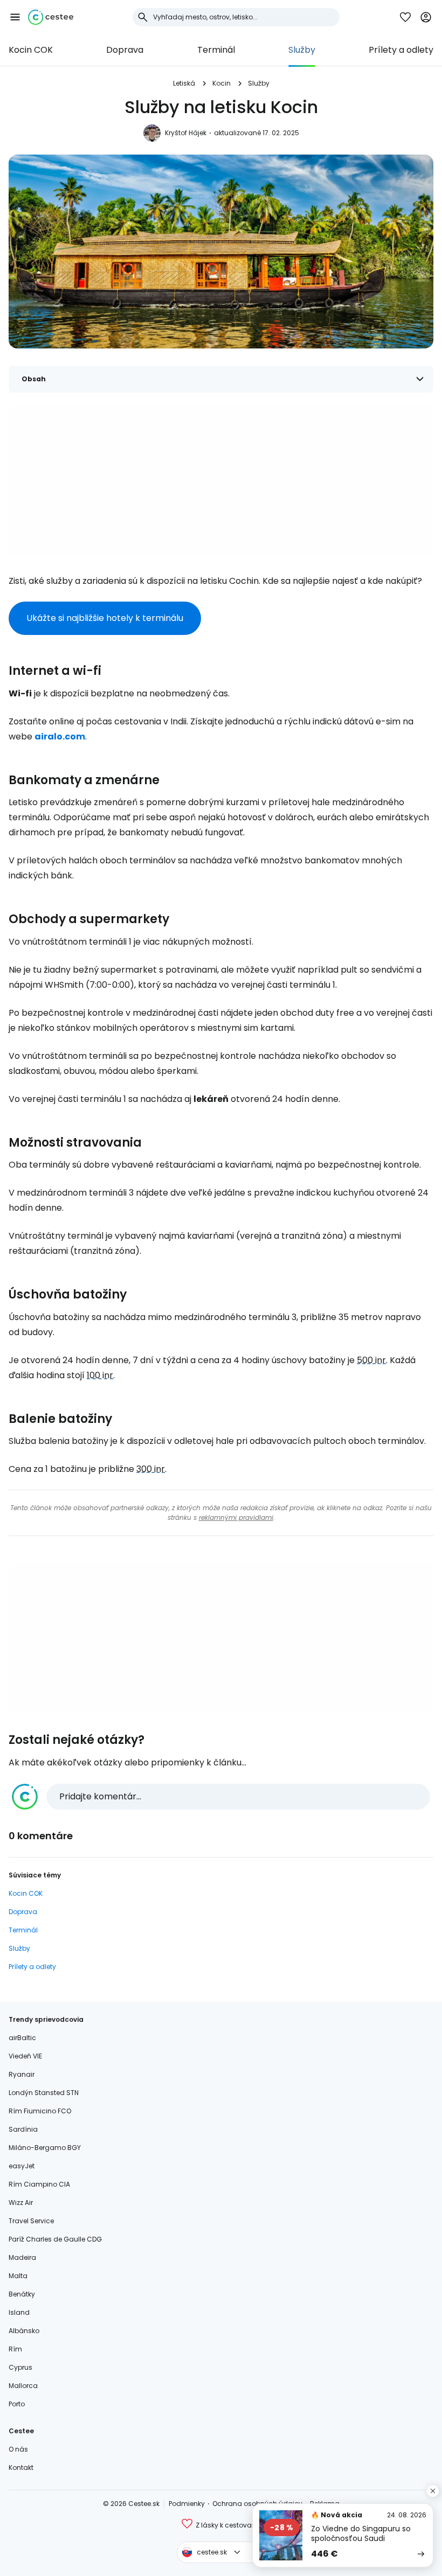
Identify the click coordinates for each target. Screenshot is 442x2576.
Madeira (22, 2257)
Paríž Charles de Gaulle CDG (55, 2239)
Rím (15, 2349)
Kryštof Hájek (186, 133)
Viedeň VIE (25, 2056)
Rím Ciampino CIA (39, 2184)
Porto (17, 2404)
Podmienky (187, 2504)
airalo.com (60, 737)
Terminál (216, 50)
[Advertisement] (221, 481)
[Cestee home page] (51, 17)
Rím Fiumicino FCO (40, 2111)
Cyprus (20, 2367)
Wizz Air (21, 2202)
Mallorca (23, 2386)
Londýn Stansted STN (44, 2093)
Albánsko (24, 2331)
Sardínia (23, 2129)
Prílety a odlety (401, 50)
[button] (15, 17)
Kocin (222, 83)
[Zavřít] (433, 2491)
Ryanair (22, 2074)
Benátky (22, 2294)
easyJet (22, 2166)
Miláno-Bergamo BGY (45, 2148)
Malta (18, 2276)
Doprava (125, 50)
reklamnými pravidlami (236, 1517)
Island (19, 2312)
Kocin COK (31, 50)
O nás (18, 2449)
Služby (302, 50)
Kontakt (21, 2467)
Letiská (184, 83)
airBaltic (22, 2038)
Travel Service (31, 2221)
